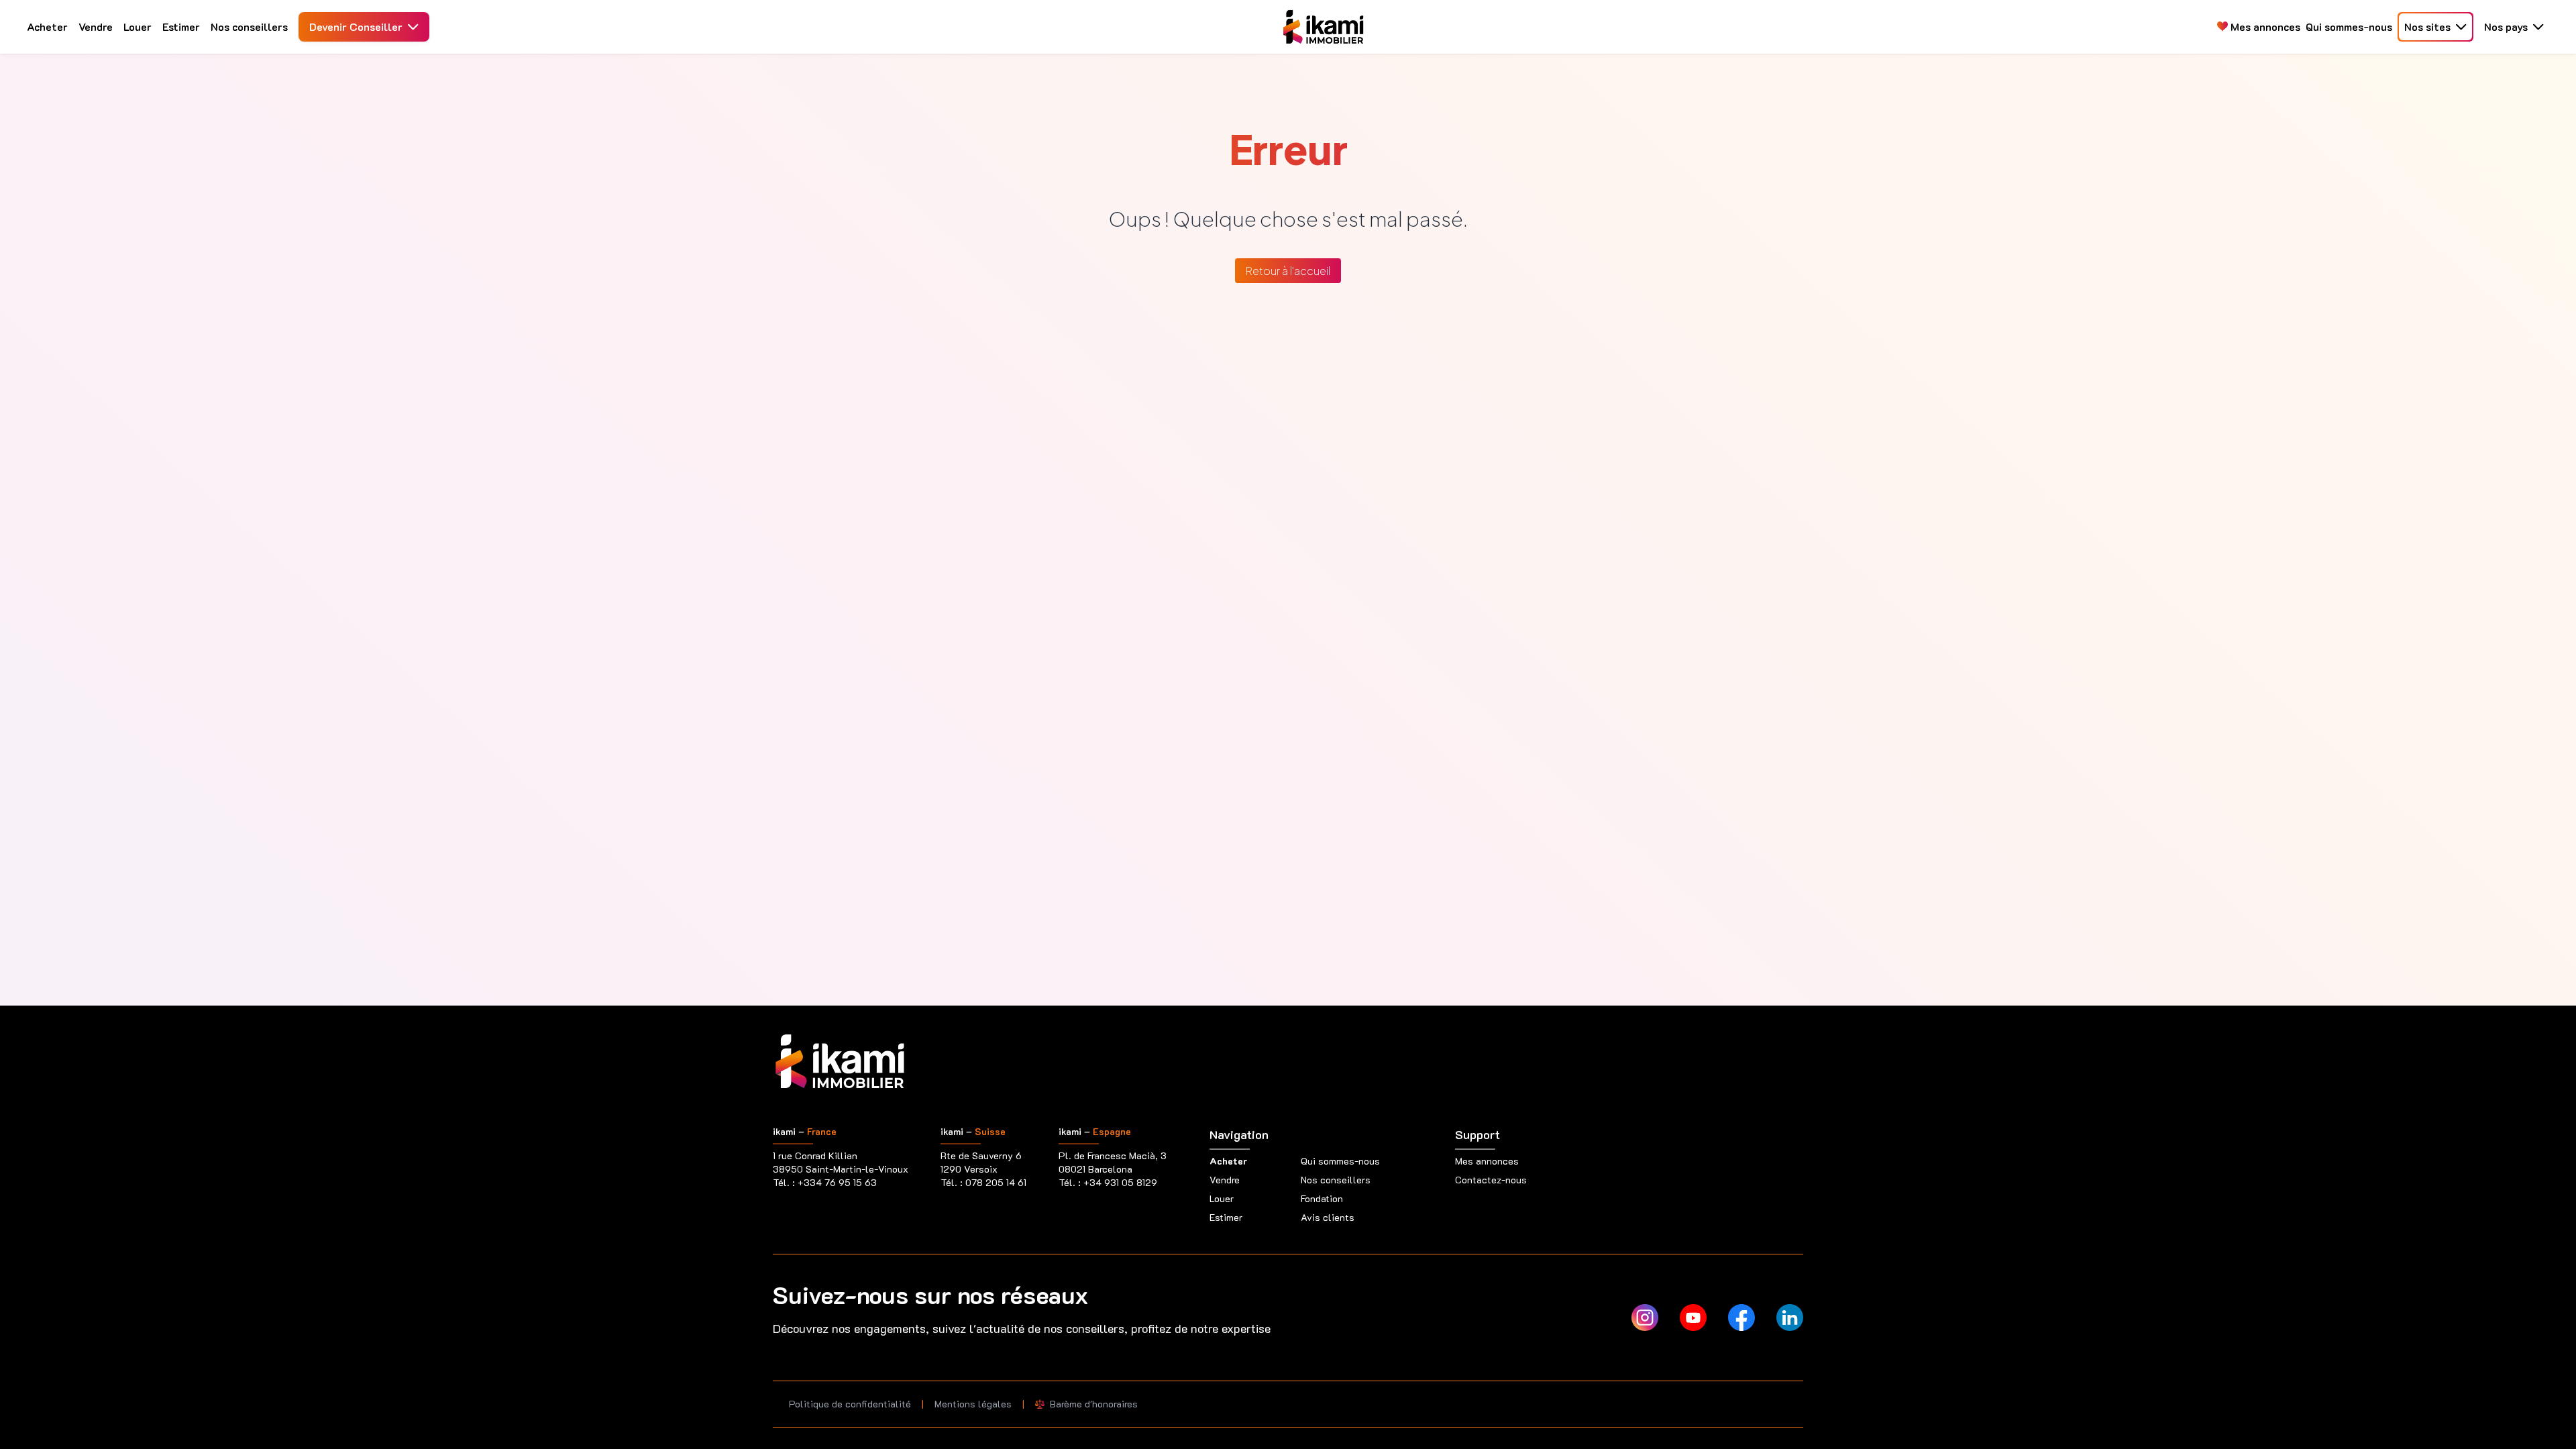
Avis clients (1328, 1217)
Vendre (96, 26)
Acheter (47, 26)
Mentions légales (973, 1404)
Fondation (1322, 1198)
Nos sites (2427, 26)
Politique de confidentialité (850, 1404)
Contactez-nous (1491, 1180)
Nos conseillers (249, 26)
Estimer (181, 26)
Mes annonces (2264, 26)
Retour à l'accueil (1288, 271)
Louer (138, 26)
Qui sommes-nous (2349, 26)
